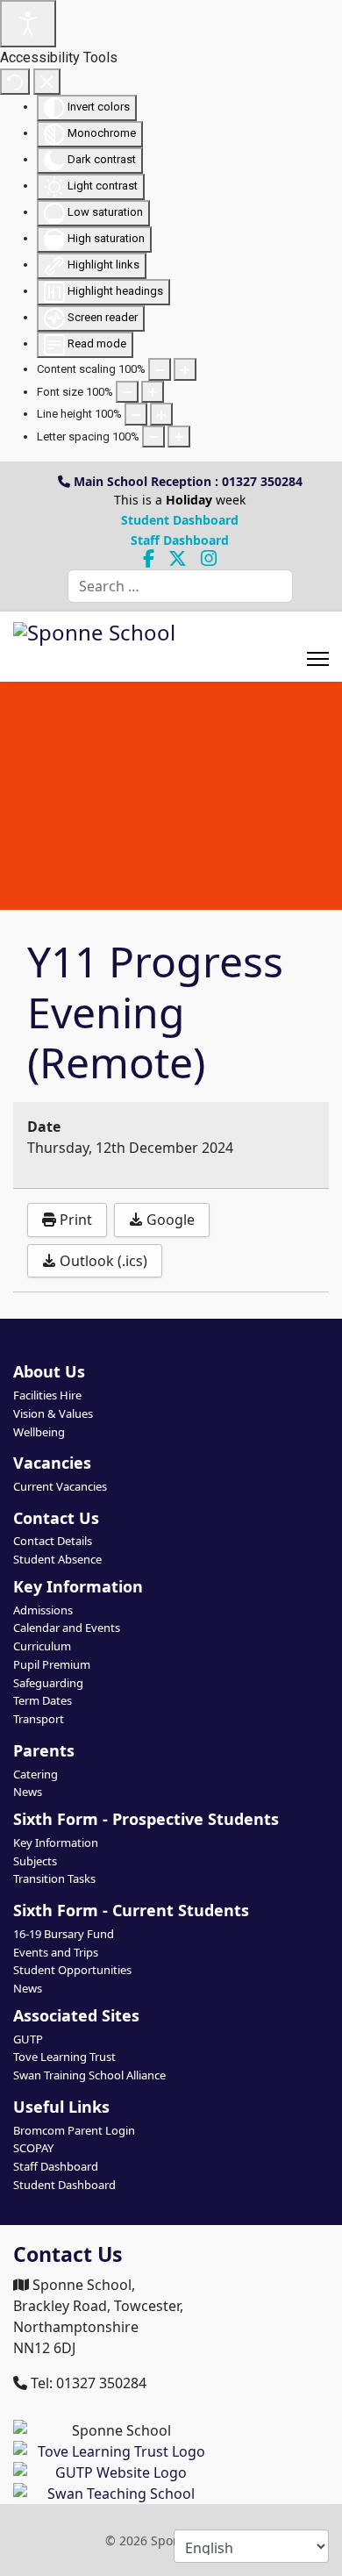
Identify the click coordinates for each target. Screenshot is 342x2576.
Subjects (35, 1861)
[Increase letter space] (179, 437)
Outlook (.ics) (102, 1261)
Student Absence (57, 1559)
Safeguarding (48, 1683)
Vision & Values (53, 1413)
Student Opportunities (72, 1970)
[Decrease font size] (127, 392)
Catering (36, 1774)
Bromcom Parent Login (74, 2130)
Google (169, 1220)
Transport (39, 1719)
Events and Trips (56, 1952)
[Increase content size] (185, 369)
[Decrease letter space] (153, 437)
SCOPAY (33, 2148)
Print (74, 1220)
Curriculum (42, 1646)
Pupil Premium (52, 1664)
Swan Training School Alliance (89, 2075)
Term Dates (43, 1700)
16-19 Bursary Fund (64, 1934)
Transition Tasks (54, 1878)
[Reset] (15, 82)
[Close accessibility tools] (47, 82)
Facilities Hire (47, 1395)
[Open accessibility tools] (28, 24)
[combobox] (180, 586)
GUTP (28, 2039)
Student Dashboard (180, 520)
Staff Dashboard (180, 540)
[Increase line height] (161, 414)
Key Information (56, 1843)
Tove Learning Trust (64, 2057)
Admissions (43, 1610)
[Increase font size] (153, 392)
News (28, 1792)
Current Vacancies (60, 1486)
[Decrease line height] (136, 414)
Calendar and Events (67, 1628)
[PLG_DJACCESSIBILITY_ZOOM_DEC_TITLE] (160, 369)
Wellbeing (39, 1432)
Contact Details (53, 1541)
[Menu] (318, 647)
